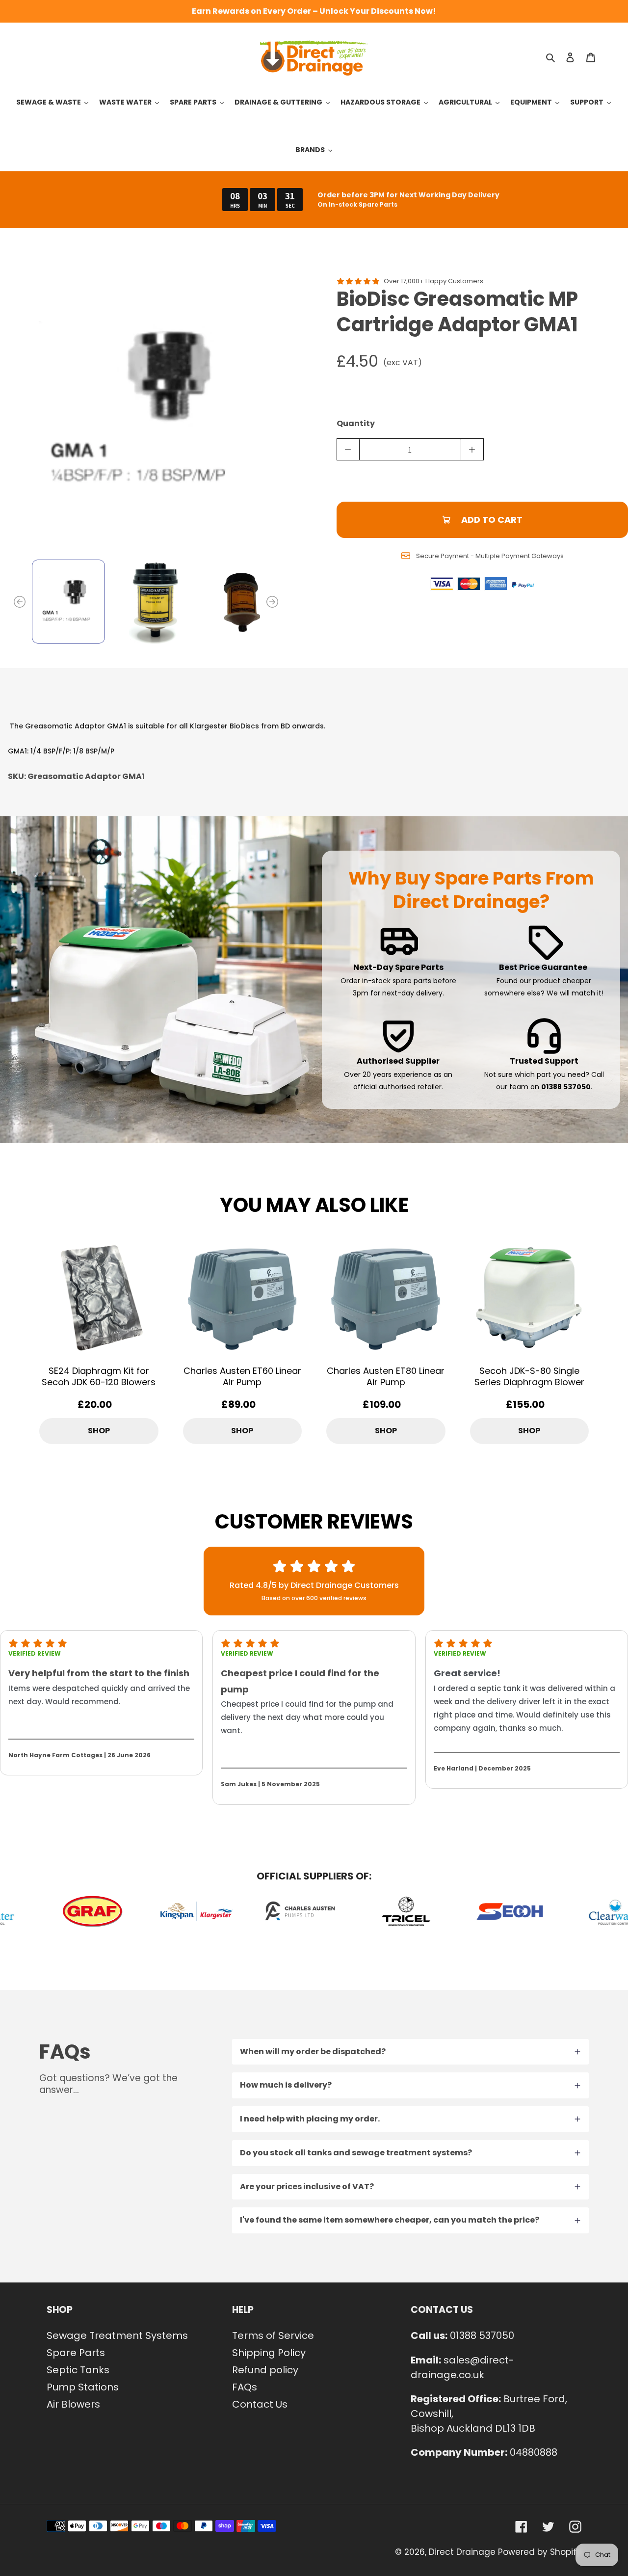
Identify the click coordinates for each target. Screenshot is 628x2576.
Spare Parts (76, 2353)
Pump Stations (83, 2387)
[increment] (472, 449)
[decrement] (348, 449)
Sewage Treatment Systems (117, 2335)
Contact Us (260, 2404)
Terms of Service (273, 2335)
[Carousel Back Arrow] (20, 602)
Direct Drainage (462, 2552)
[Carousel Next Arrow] (272, 602)
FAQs (245, 2387)
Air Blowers (73, 2404)
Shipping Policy (269, 2353)
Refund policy (265, 2370)
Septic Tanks (78, 2370)
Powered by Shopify (540, 2552)
